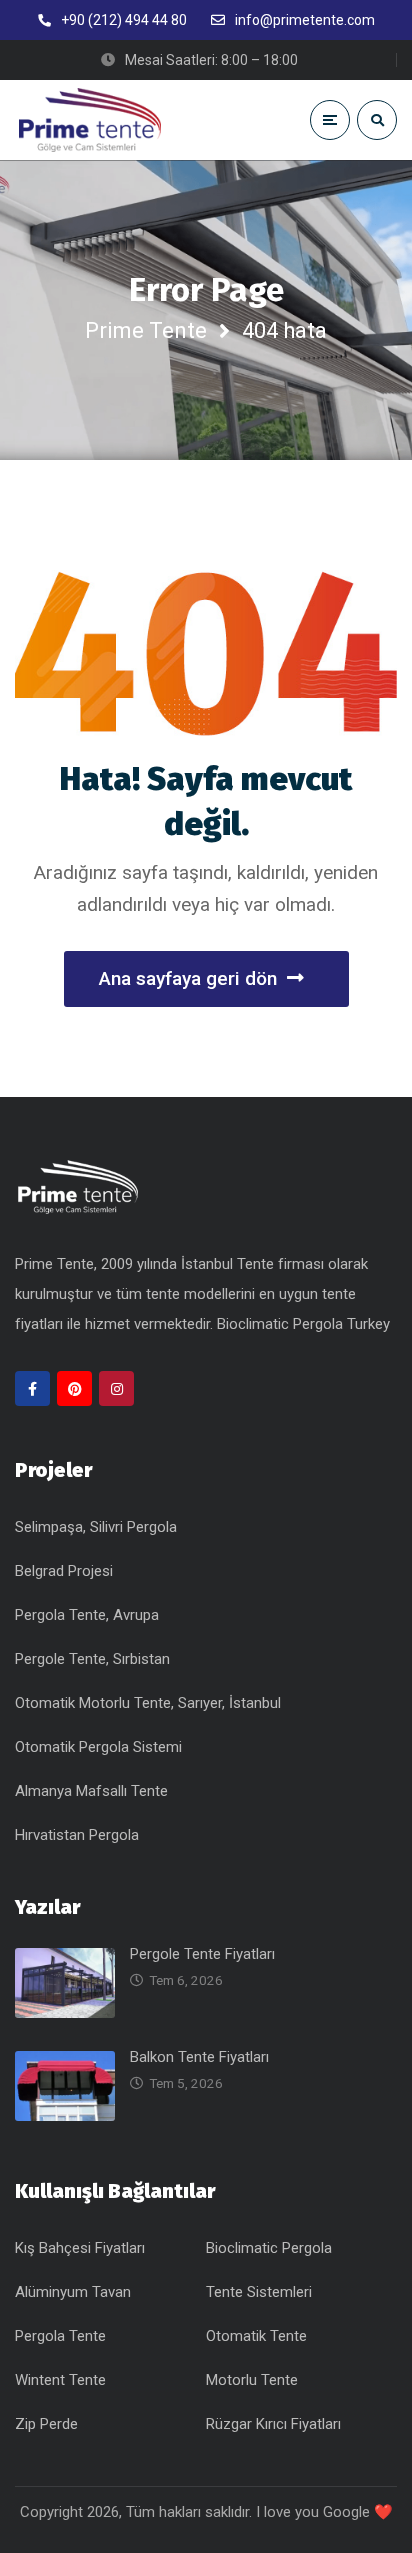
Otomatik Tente (256, 2336)
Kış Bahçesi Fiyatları (80, 2248)
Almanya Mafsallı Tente (91, 1791)
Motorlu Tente (252, 2380)
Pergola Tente (60, 2336)
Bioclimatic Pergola (269, 2248)
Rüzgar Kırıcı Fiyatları (273, 2424)
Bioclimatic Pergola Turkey (303, 1324)
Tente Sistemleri (259, 2292)
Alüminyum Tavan (73, 2292)
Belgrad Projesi (64, 1571)
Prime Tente (146, 330)
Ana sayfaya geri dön (188, 978)
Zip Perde (46, 2424)
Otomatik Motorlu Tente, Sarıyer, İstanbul (148, 1703)
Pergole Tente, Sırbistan (92, 1659)
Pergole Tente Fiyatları (202, 1954)
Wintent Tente (60, 2380)
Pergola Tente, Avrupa (87, 1615)
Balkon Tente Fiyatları (199, 2057)
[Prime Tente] (90, 119)
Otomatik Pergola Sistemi (98, 1747)
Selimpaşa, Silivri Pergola (96, 1527)
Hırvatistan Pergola (77, 1835)
